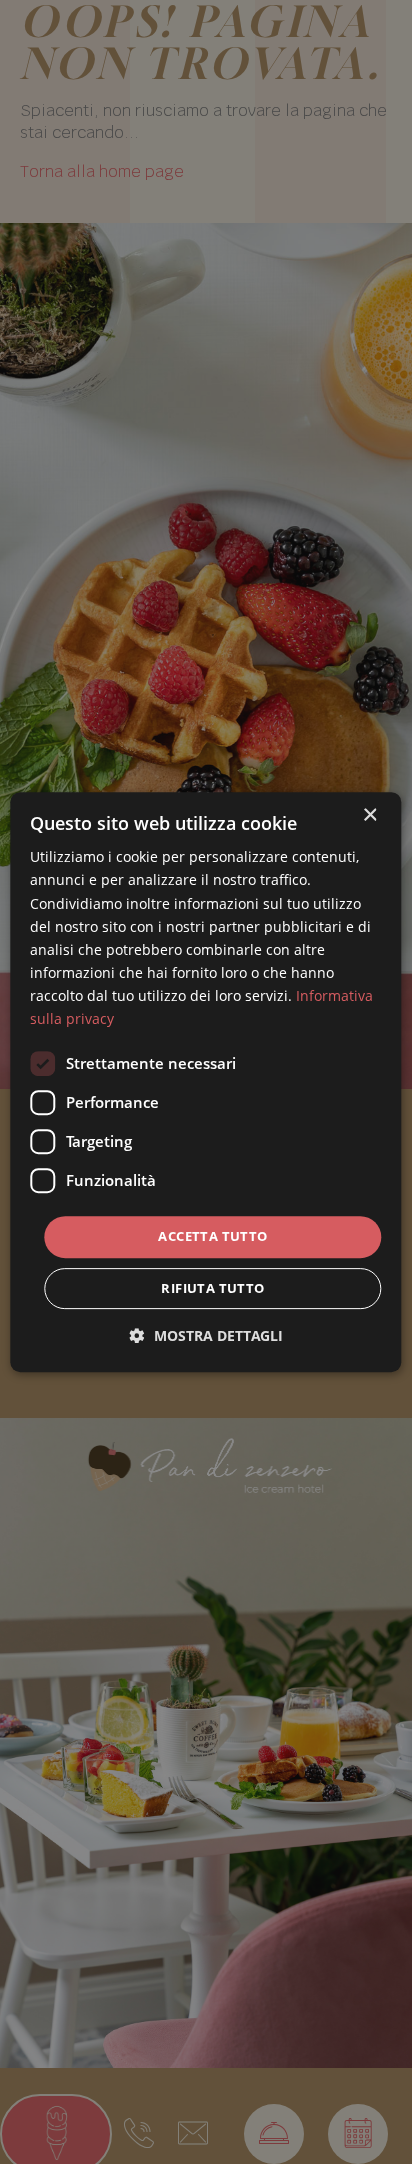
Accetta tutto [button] (212, 1236)
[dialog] (205, 1082)
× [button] (369, 815)
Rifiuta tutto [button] (212, 1288)
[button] (206, 1335)
